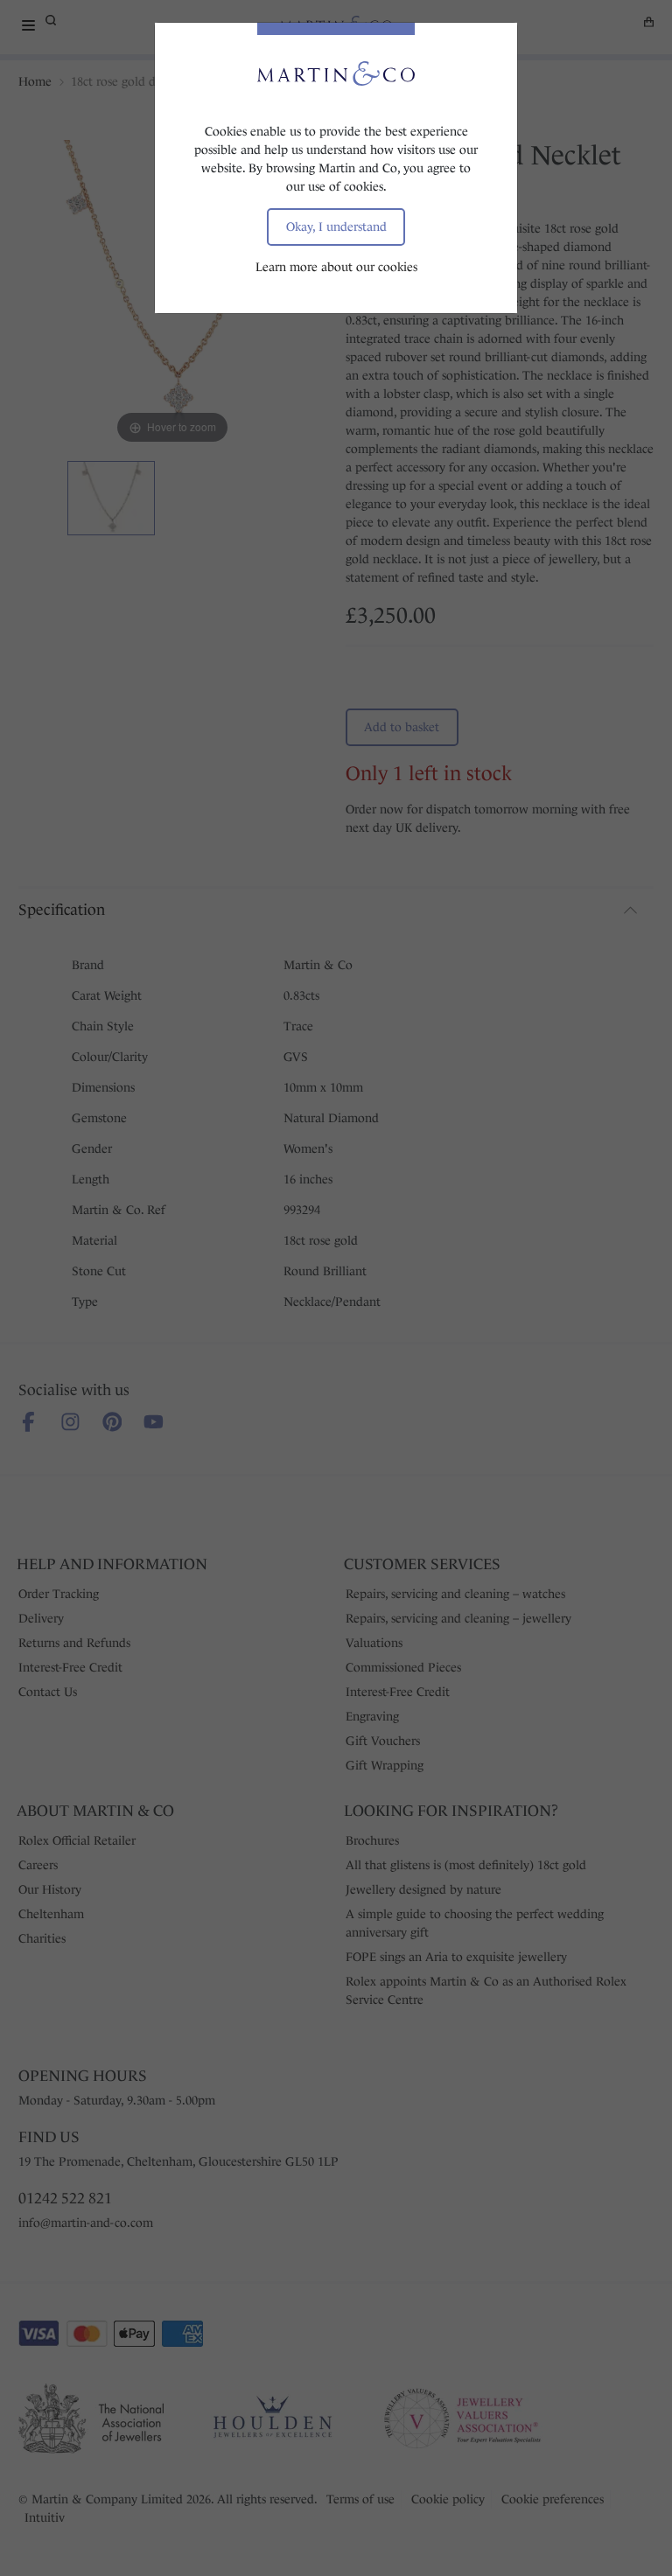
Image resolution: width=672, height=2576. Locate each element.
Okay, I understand (336, 227)
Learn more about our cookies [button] (336, 267)
